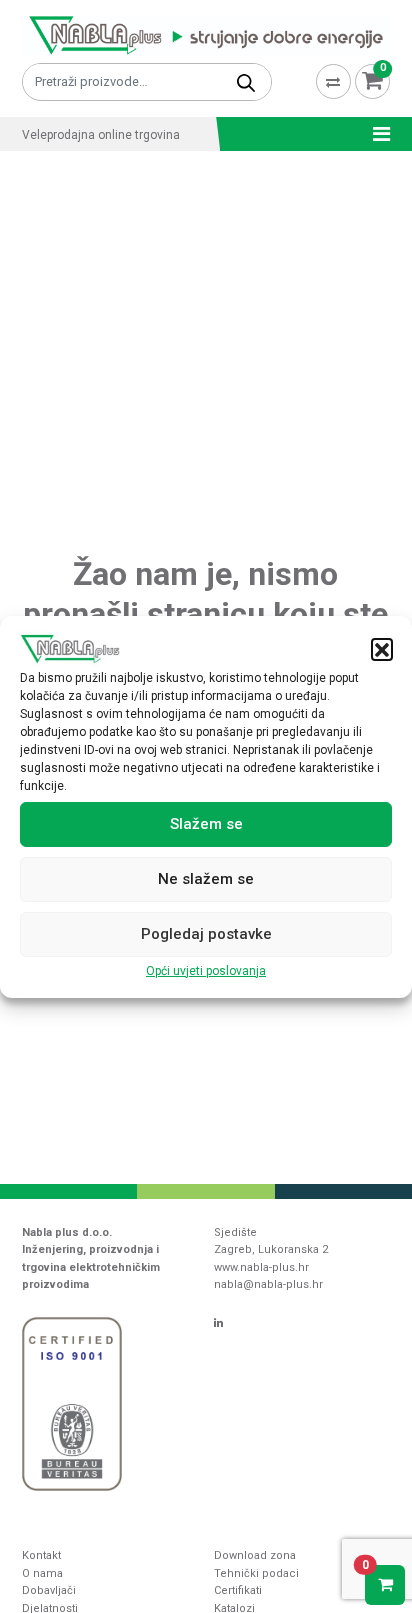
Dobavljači (49, 1590)
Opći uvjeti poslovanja (206, 971)
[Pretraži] (246, 82)
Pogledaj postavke (206, 934)
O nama (42, 1573)
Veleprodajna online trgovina (101, 135)
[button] (382, 649)
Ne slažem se (206, 879)
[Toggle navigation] (375, 134)
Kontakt (41, 1555)
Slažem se (206, 824)
